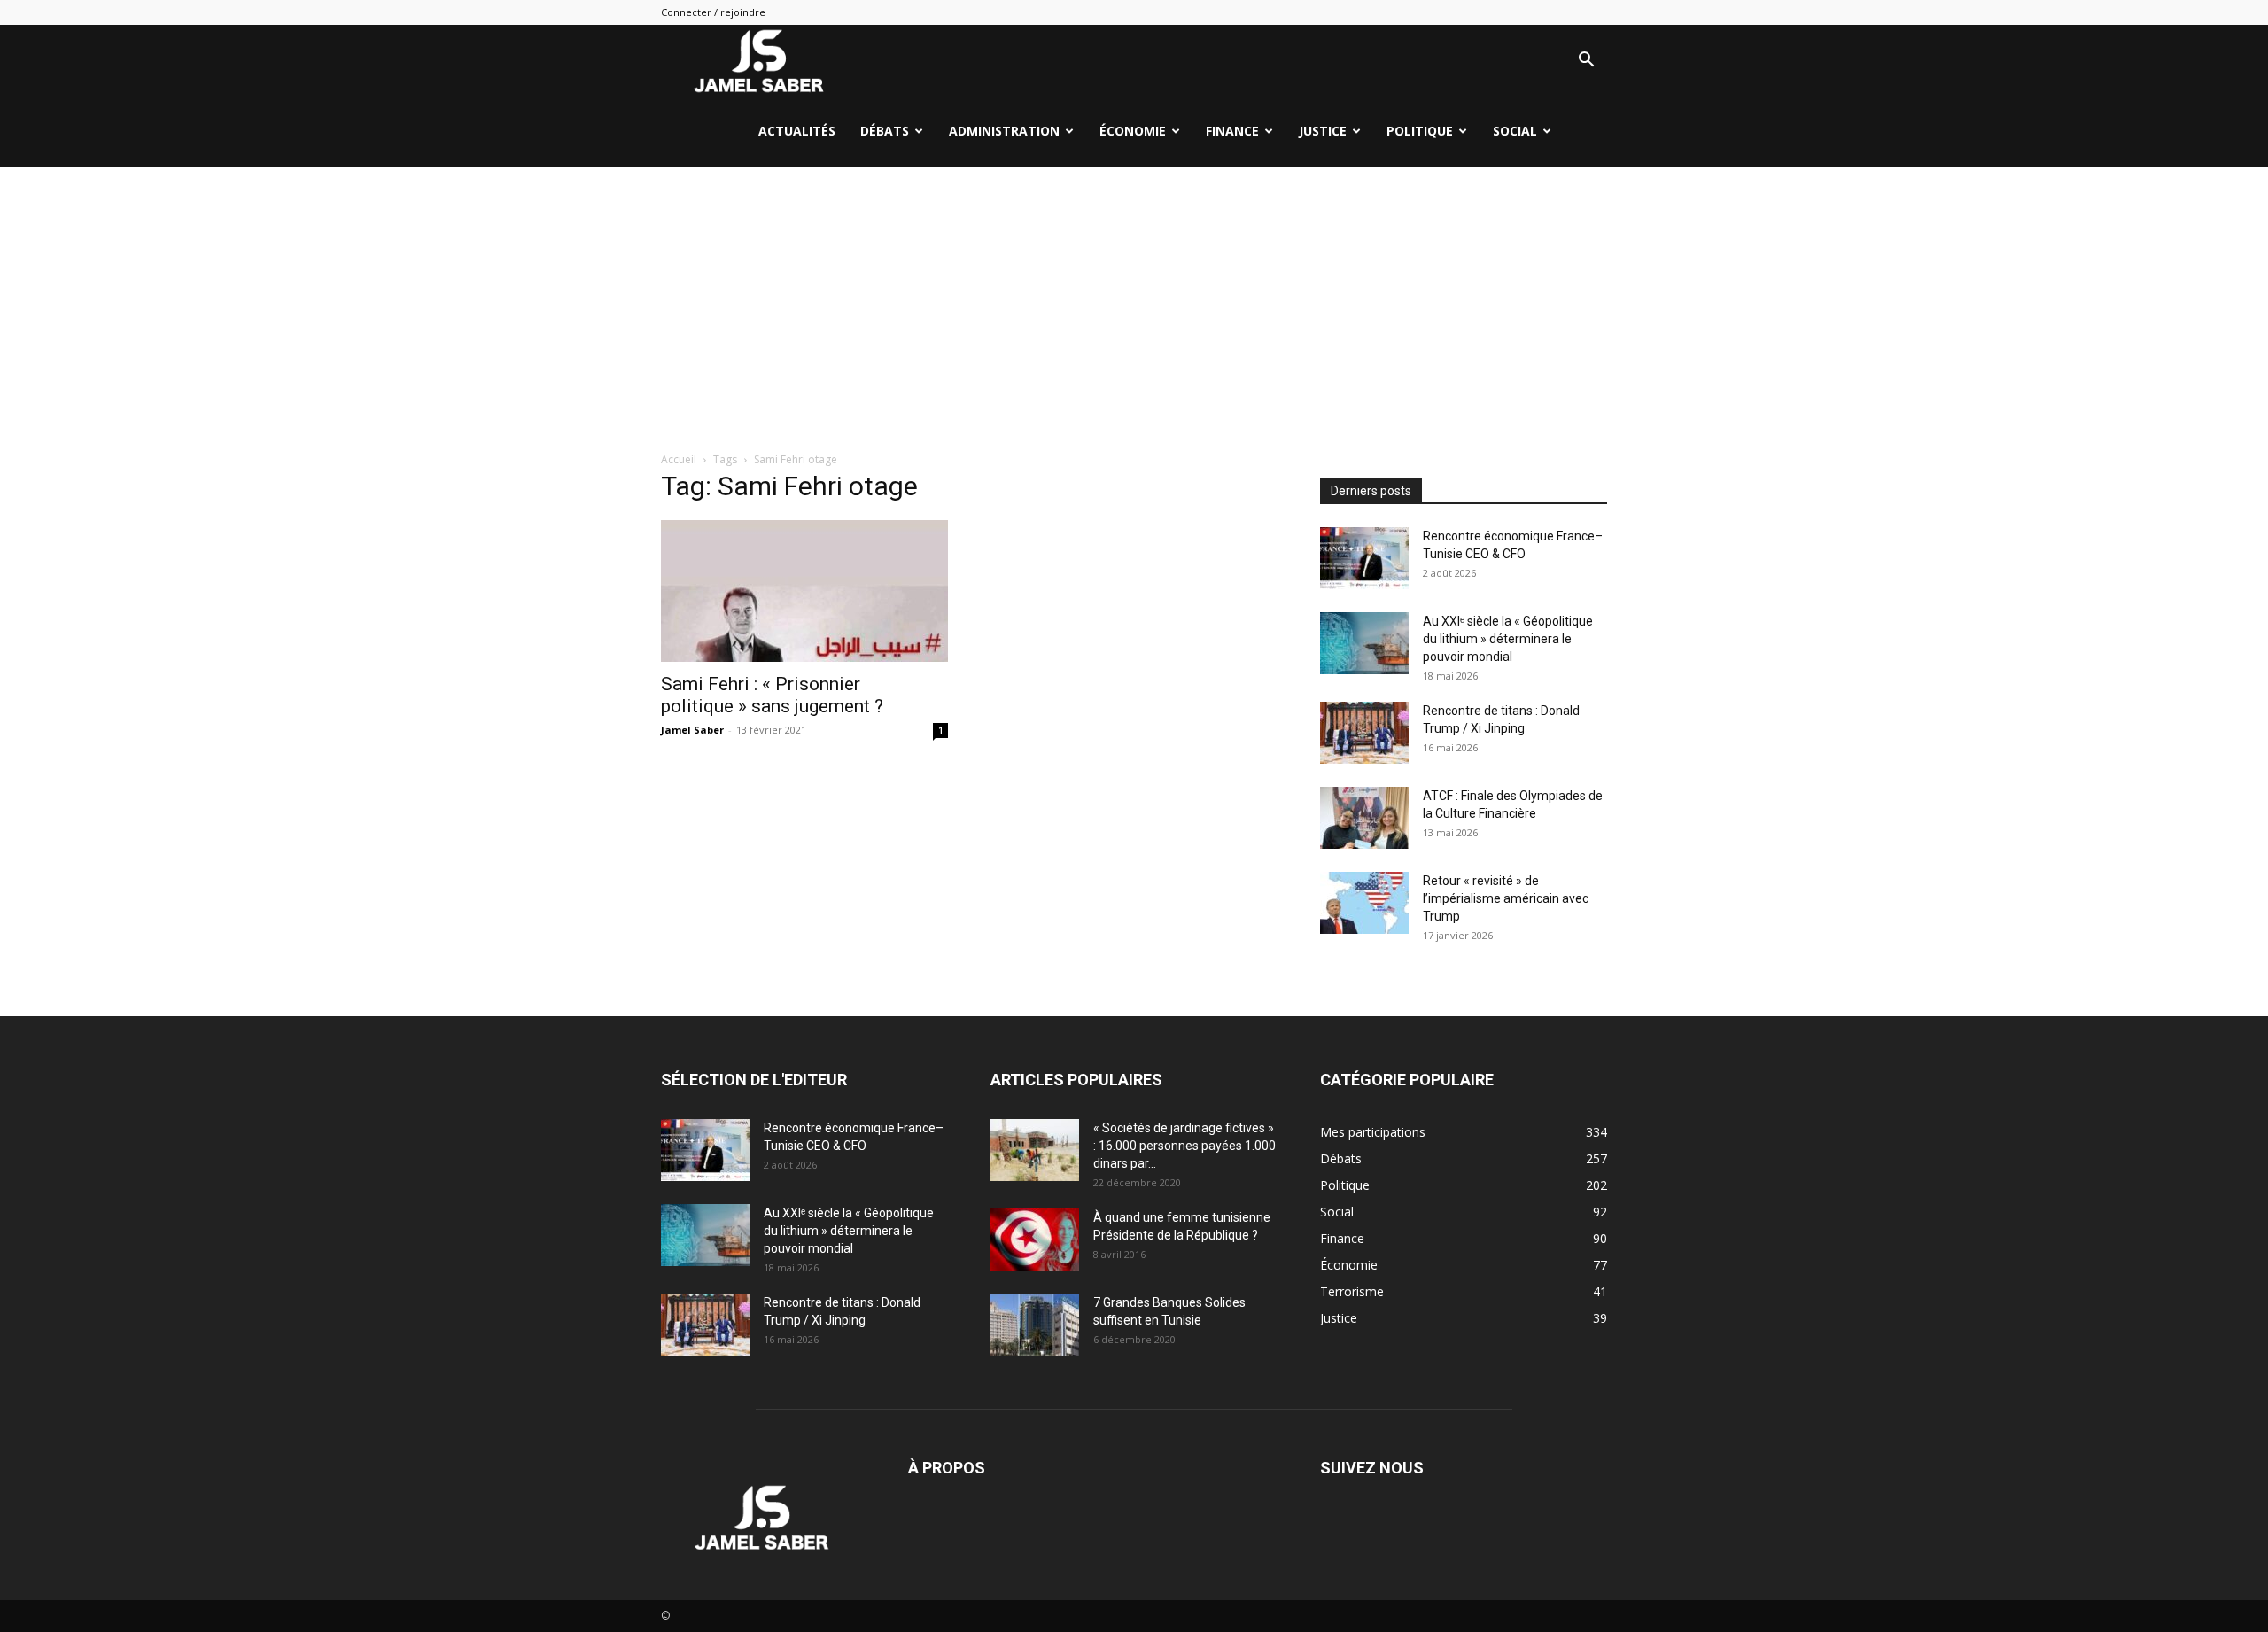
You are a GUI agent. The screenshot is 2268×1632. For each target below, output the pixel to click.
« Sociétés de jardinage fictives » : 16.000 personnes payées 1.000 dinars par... (1184, 1146)
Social (1515, 131)
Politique (1420, 131)
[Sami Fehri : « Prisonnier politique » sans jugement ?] (804, 591)
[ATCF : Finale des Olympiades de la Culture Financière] (1364, 818)
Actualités (797, 131)
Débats (885, 131)
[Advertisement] (1134, 299)
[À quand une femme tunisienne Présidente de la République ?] (1035, 1240)
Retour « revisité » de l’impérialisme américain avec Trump (1506, 898)
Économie (1133, 131)
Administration (1004, 131)
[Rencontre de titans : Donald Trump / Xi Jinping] (1364, 733)
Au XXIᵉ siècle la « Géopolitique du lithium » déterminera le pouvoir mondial (1508, 639)
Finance (1232, 131)
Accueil (679, 459)
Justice (1323, 131)
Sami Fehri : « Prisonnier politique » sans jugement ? (772, 695)
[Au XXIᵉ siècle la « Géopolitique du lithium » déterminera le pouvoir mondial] (1364, 643)
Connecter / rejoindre (713, 12)
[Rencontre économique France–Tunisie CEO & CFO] (1364, 558)
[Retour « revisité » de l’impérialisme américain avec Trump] (1364, 903)
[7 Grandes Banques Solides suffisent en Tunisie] (1035, 1325)
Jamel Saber (692, 730)
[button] (1586, 62)
